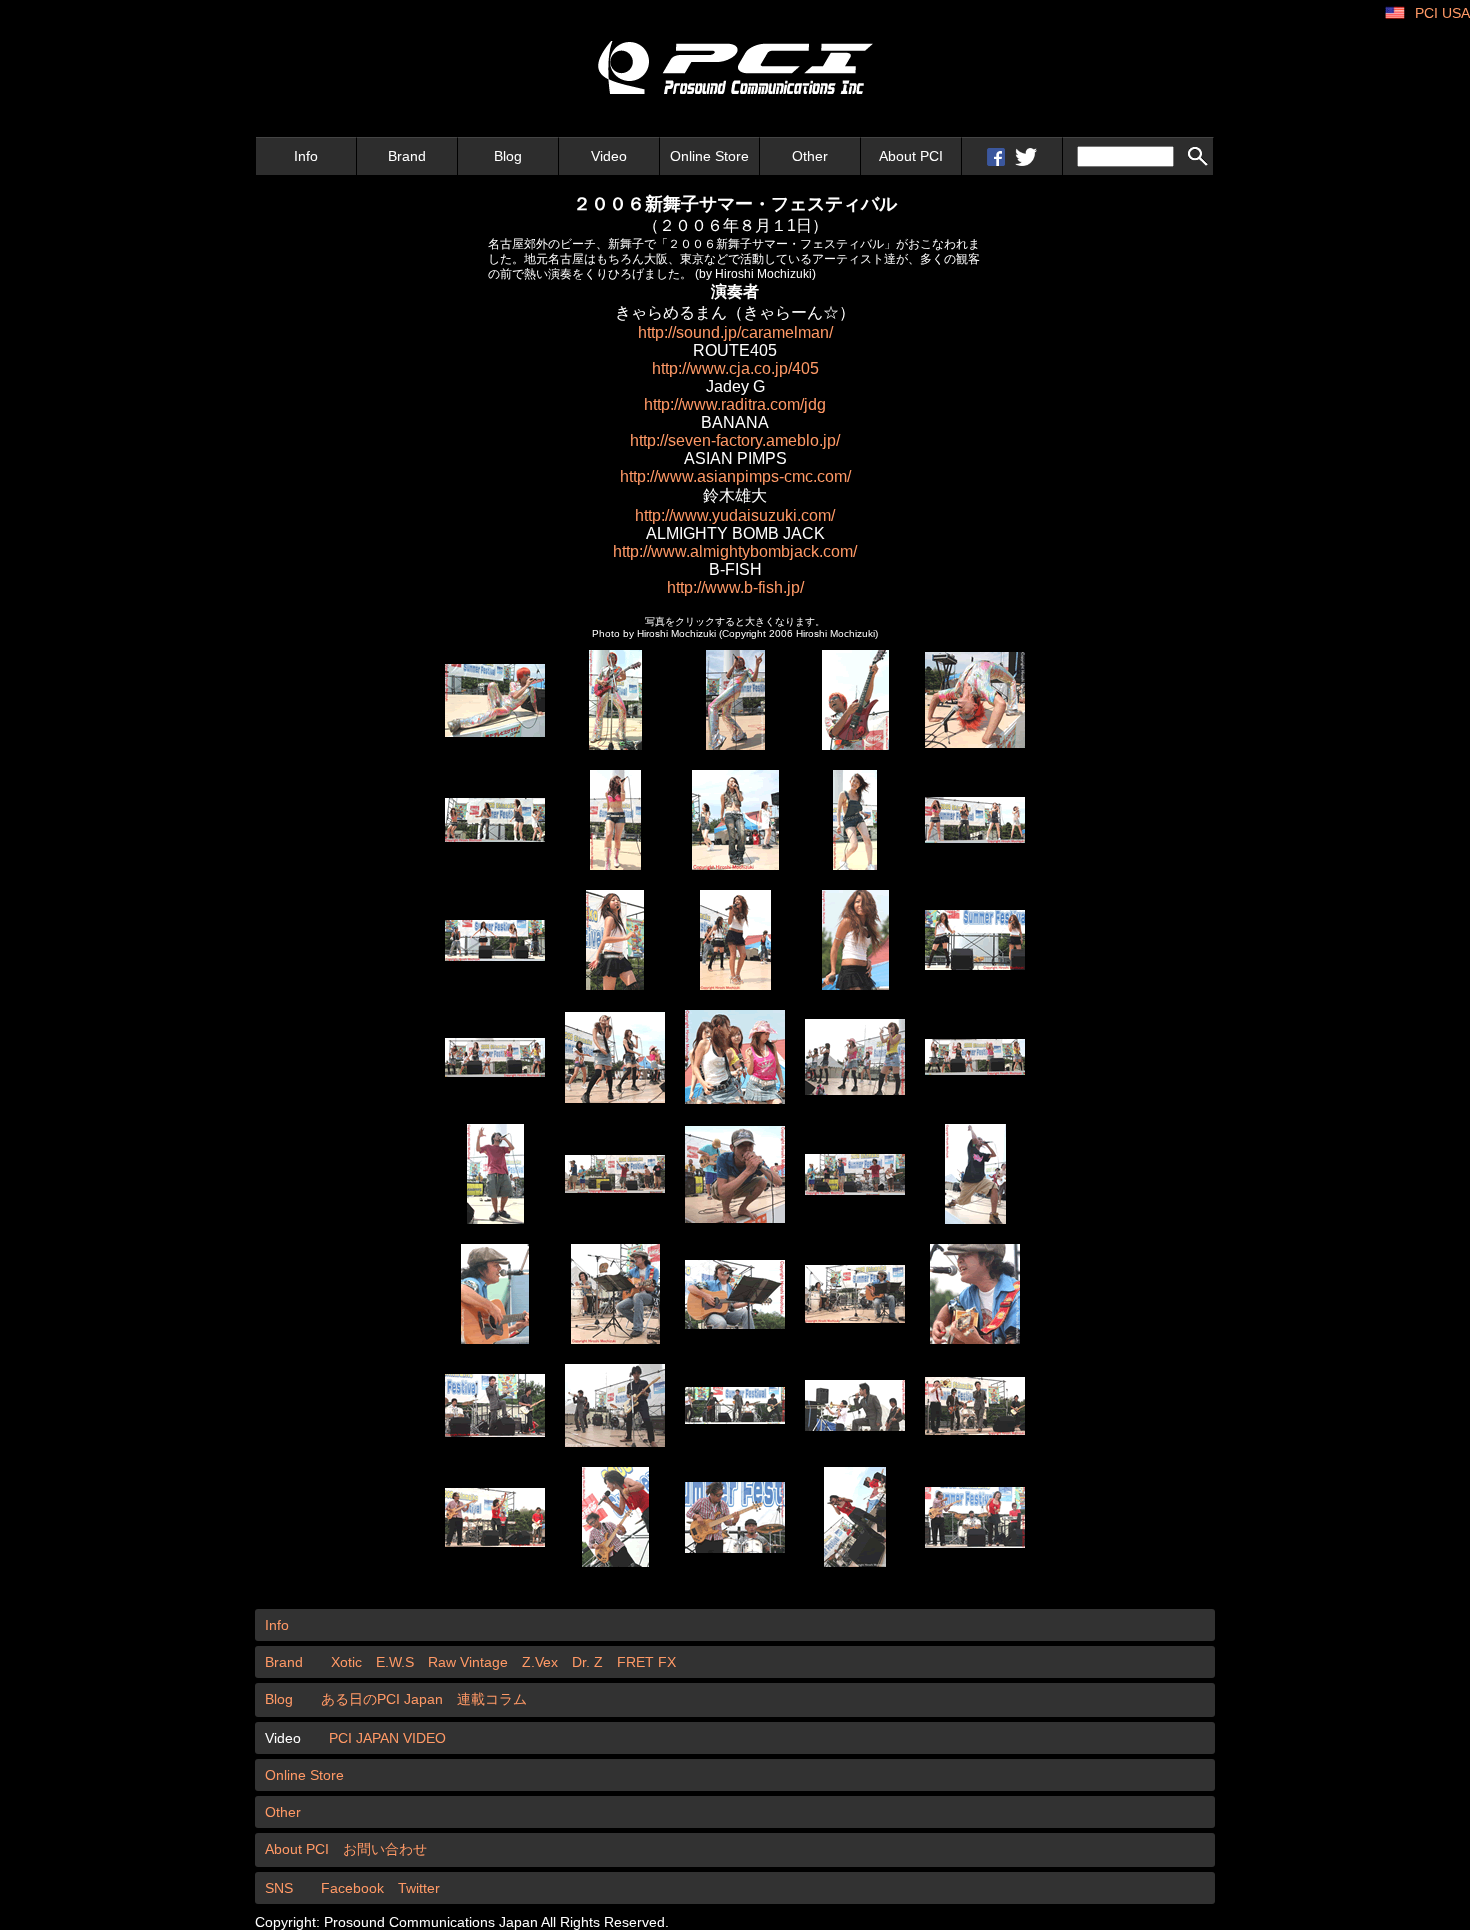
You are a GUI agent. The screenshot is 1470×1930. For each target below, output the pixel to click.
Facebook (352, 1888)
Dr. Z (587, 1662)
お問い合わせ (385, 1849)
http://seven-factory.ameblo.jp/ (735, 440)
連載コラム (492, 1699)
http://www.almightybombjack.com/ (735, 551)
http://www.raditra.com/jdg (735, 404)
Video (609, 156)
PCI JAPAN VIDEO (387, 1738)
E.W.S (395, 1662)
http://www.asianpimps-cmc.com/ (735, 476)
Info (306, 156)
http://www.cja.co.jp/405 (735, 368)
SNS (279, 1888)
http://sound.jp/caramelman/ (735, 332)
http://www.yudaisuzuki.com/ (735, 515)
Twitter (419, 1888)
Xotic (346, 1662)
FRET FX (646, 1662)
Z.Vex (540, 1662)
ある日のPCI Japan (382, 1699)
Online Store (709, 156)
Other (810, 156)
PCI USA (1442, 13)
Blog (508, 156)
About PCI (911, 156)
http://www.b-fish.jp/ (735, 587)
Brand (407, 156)
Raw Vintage (468, 1662)
